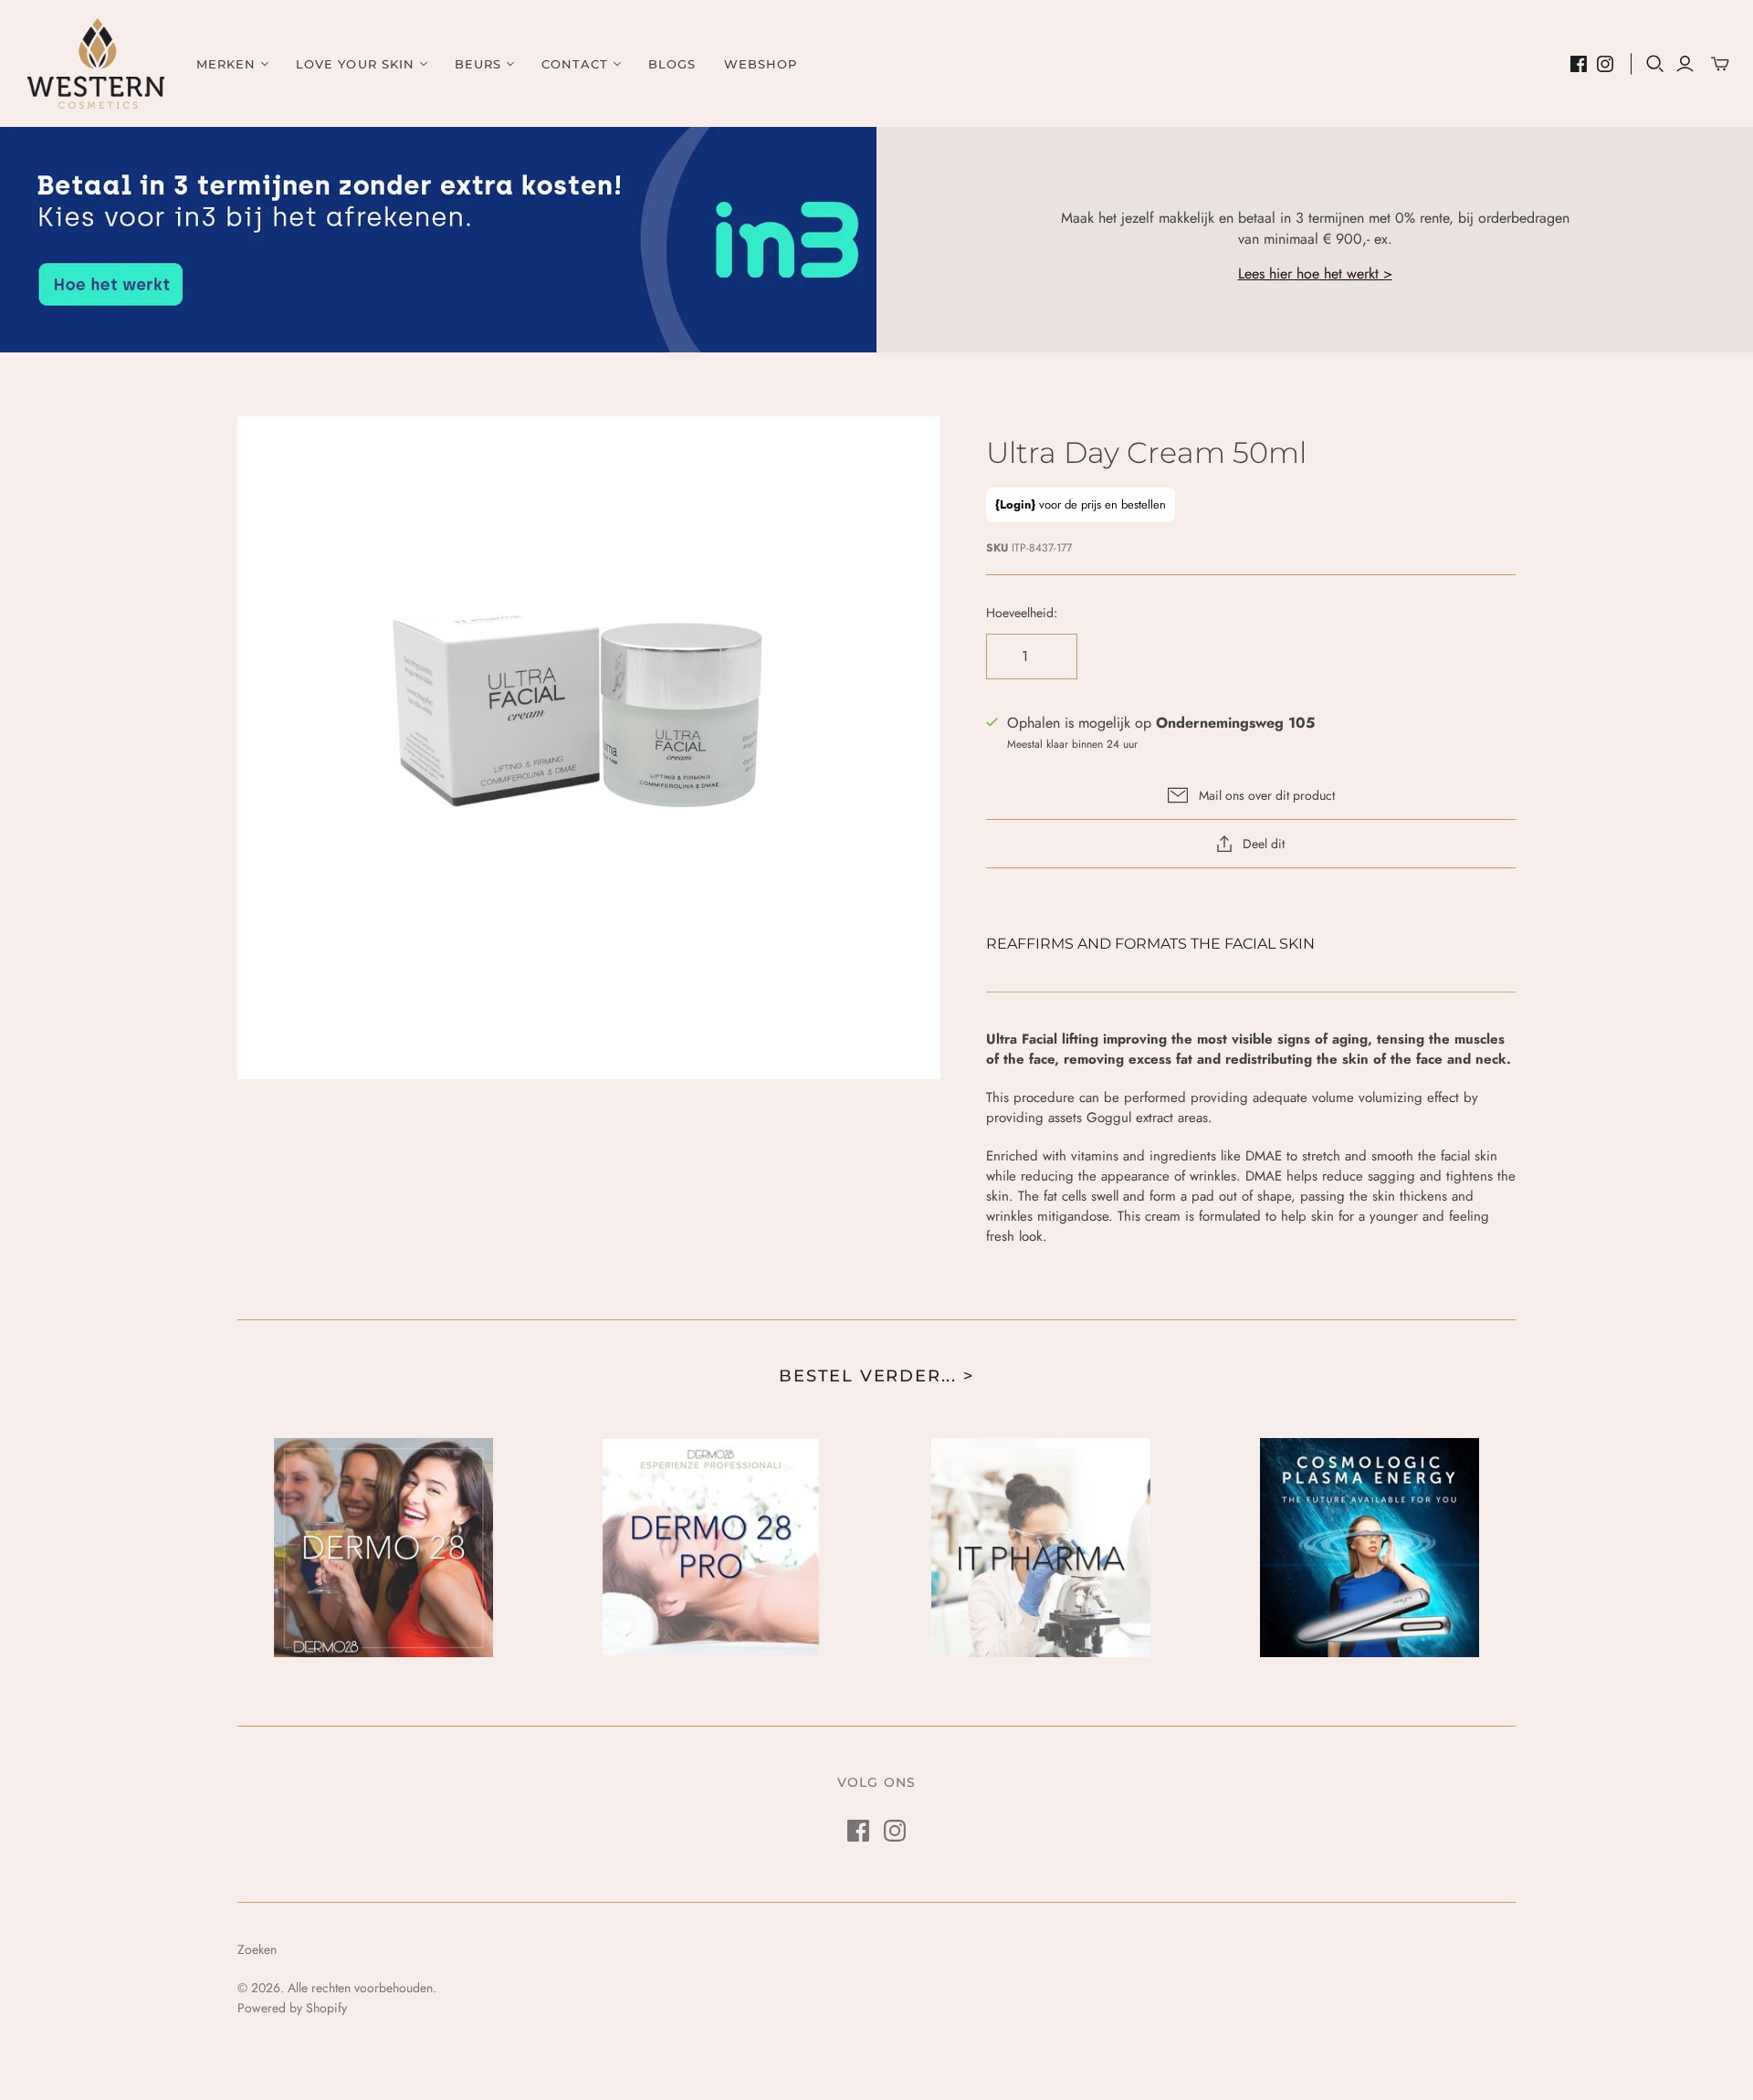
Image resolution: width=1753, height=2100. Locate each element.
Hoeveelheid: (1022, 613)
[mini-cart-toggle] (1720, 64)
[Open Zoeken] (1655, 64)
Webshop (761, 64)
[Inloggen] (1685, 64)
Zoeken (257, 1949)
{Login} (1015, 504)
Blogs (672, 64)
